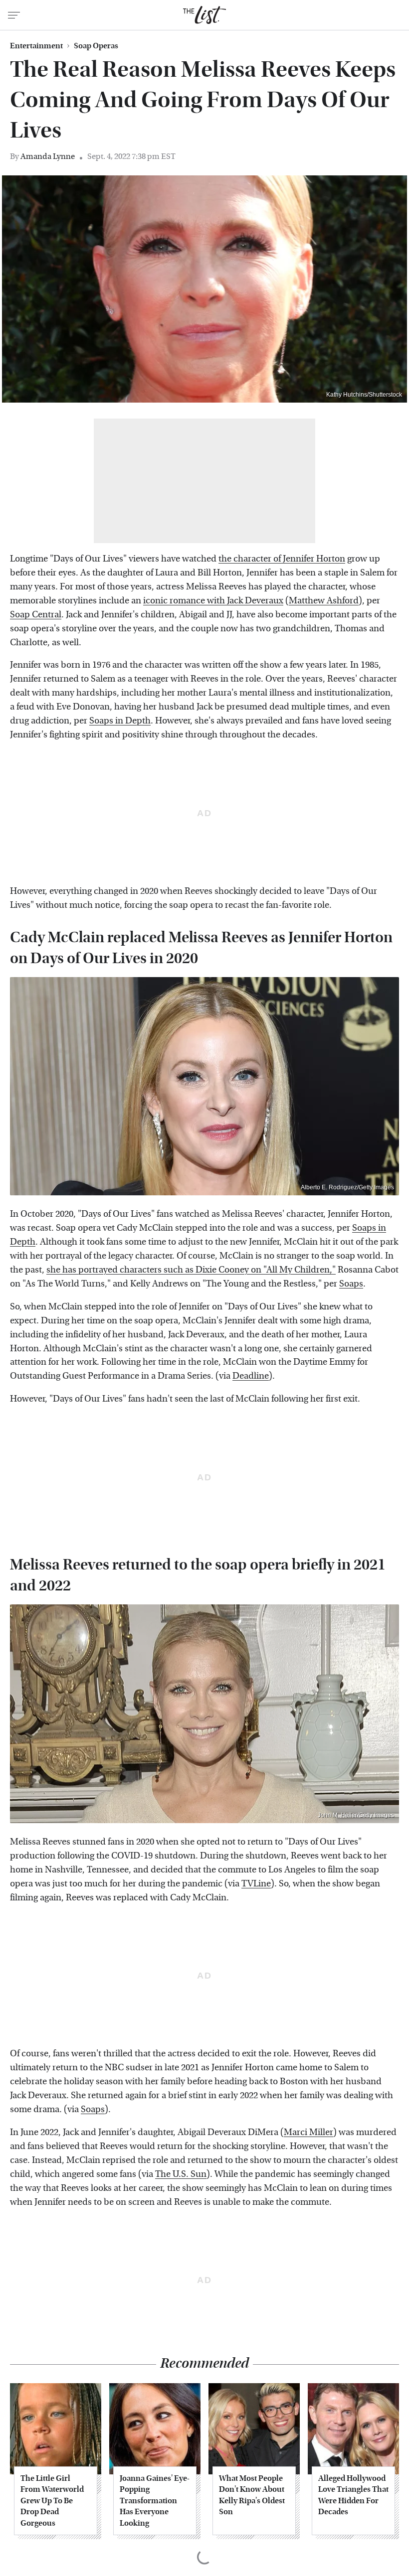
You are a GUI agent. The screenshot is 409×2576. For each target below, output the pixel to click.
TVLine (256, 1884)
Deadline (251, 1376)
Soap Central (36, 615)
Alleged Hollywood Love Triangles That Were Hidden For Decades (353, 2495)
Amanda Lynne (48, 156)
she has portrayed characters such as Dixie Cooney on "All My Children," (191, 1270)
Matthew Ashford (324, 601)
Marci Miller (308, 2132)
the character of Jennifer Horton (282, 559)
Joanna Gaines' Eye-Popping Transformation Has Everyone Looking (155, 2501)
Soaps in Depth (120, 721)
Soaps (351, 1284)
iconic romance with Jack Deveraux (213, 601)
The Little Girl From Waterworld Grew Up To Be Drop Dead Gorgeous (52, 2501)
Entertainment (36, 46)
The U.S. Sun (181, 2174)
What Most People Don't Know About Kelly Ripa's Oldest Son (252, 2495)
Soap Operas (96, 46)
